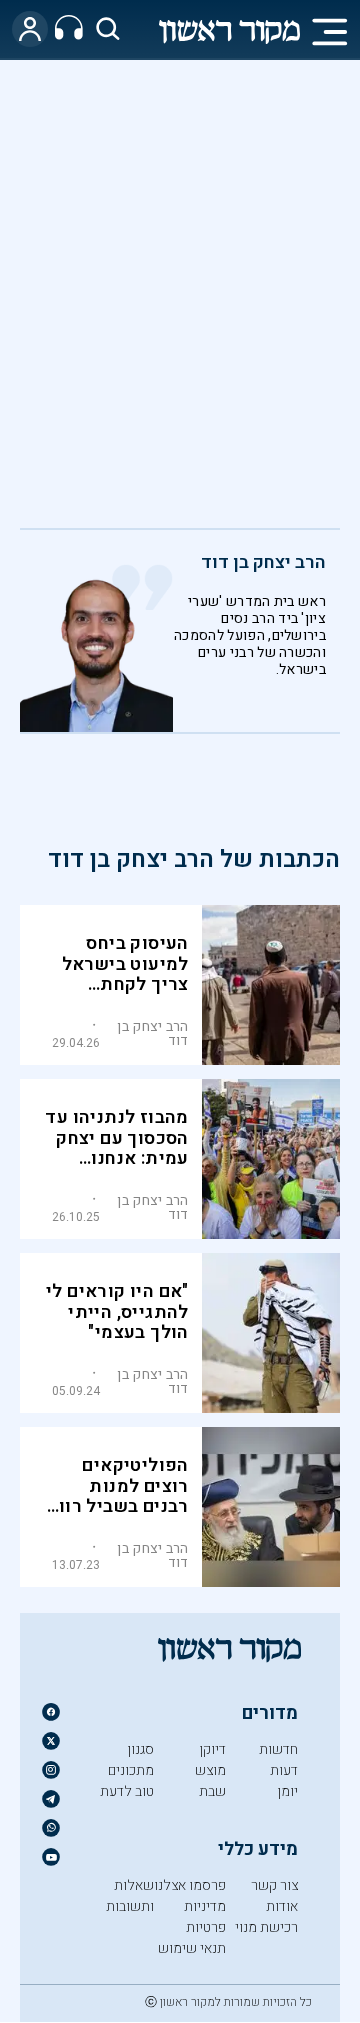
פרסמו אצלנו (190, 1885)
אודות (282, 1906)
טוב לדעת (127, 1791)
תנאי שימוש (192, 1948)
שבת (212, 1791)
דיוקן (212, 1749)
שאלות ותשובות (130, 1896)
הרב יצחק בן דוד (263, 562)
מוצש (210, 1770)
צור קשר (274, 1885)
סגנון (140, 1749)
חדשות (278, 1749)
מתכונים (131, 1770)
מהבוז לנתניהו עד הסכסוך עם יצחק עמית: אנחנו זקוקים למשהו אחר (116, 1159)
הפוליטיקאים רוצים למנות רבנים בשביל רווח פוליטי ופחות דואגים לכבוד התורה (117, 1517)
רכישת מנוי (266, 1927)
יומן (287, 1791)
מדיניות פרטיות (205, 1917)
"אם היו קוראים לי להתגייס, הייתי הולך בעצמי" (117, 1312)
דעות (284, 1770)
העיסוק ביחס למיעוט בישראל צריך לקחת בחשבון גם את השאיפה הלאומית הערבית (118, 995)
